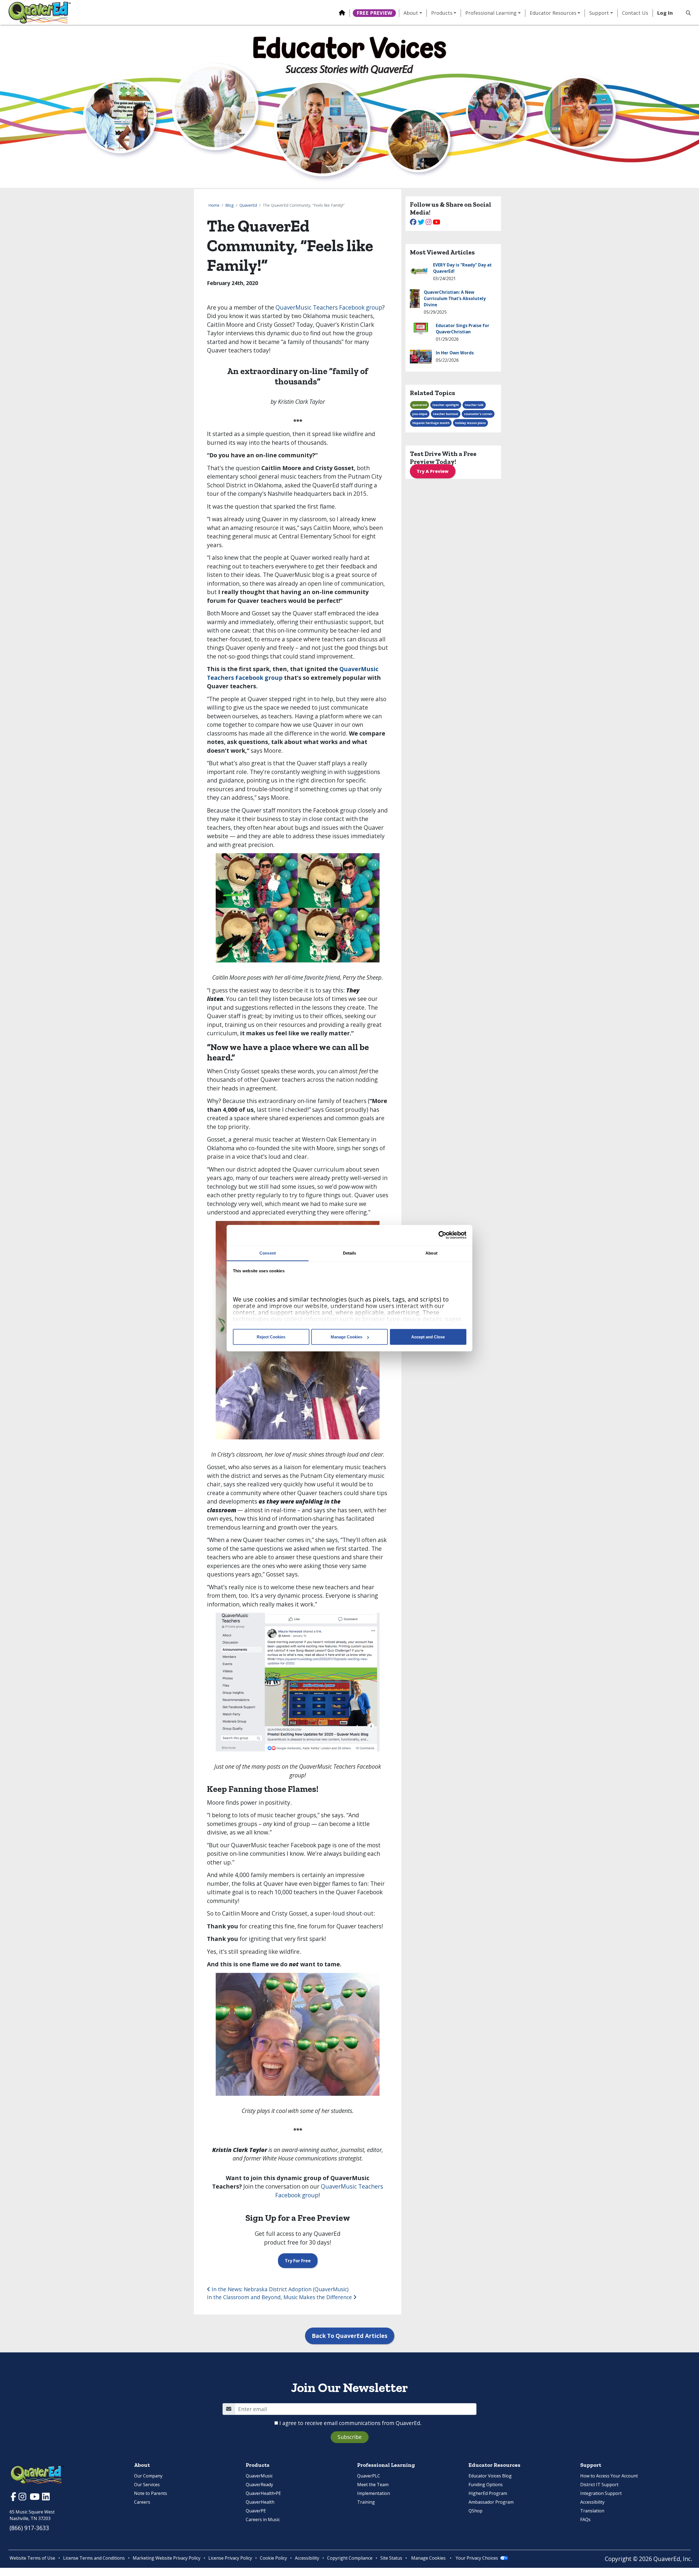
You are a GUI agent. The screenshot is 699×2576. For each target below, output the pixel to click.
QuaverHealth (260, 2502)
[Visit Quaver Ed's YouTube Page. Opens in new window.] (35, 2498)
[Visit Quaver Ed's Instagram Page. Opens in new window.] (23, 2498)
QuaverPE (256, 2511)
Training (366, 2502)
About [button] (411, 13)
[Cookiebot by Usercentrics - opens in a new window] (442, 1235)
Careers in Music (263, 2519)
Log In (665, 13)
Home (214, 205)
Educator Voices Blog (490, 2476)
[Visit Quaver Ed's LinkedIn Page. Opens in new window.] (46, 2498)
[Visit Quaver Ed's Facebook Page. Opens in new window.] (14, 2498)
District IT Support (599, 2485)
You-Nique (420, 414)
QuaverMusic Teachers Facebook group (329, 307)
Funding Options (486, 2485)
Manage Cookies (346, 1337)
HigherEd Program (488, 2493)
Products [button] (442, 13)
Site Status (391, 2558)
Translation (592, 2511)
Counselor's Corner (478, 414)
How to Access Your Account (609, 2476)
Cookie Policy (273, 2558)
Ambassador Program (491, 2502)
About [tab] (431, 1253)
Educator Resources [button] (553, 13)
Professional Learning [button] (491, 13)
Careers (142, 2502)
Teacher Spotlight (446, 405)
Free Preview (374, 13)
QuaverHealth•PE (263, 2493)
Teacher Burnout (446, 414)
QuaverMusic (259, 2476)
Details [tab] (350, 1253)
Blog (229, 205)
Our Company (148, 2476)
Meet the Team (373, 2485)
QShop (476, 2511)
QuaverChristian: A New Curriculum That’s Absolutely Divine (455, 299)
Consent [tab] (268, 1253)
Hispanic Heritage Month (431, 423)
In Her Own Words (455, 353)
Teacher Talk (474, 405)
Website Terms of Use (32, 2558)
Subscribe (350, 2437)
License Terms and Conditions (94, 2558)
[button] (686, 13)
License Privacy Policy (230, 2558)
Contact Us (635, 13)
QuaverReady (259, 2485)
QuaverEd (248, 205)
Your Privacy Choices (477, 2558)
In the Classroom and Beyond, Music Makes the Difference (280, 2297)
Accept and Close (428, 1337)
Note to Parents (151, 2493)
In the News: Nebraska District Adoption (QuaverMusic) (279, 2289)
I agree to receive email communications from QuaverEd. (350, 2423)
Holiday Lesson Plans (470, 423)
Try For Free (298, 2261)
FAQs (585, 2519)
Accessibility (592, 2502)
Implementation (374, 2493)
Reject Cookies (271, 1337)
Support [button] (599, 13)
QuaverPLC (369, 2476)
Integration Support (601, 2493)
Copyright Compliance (350, 2558)
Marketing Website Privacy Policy (167, 2558)
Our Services (147, 2485)
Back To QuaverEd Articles (350, 2336)
